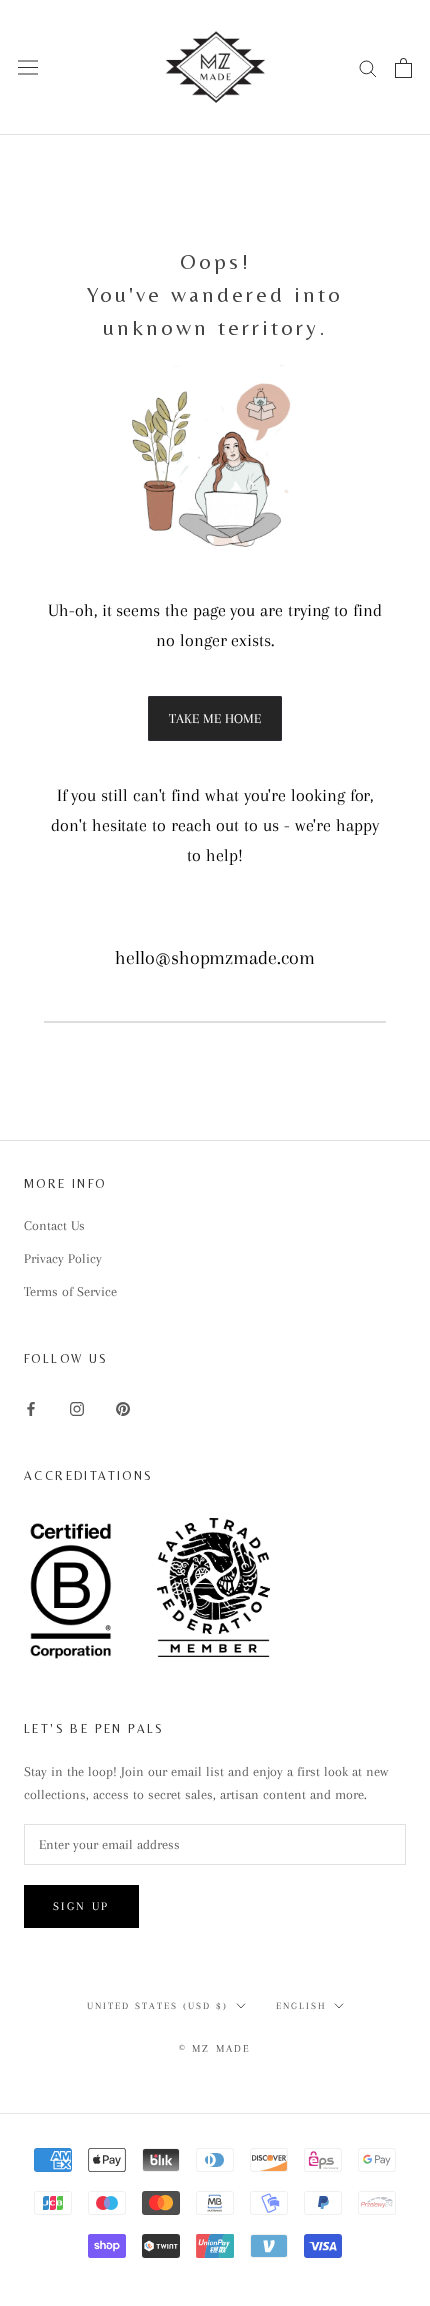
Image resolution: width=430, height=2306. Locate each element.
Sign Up (81, 1906)
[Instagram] (77, 1407)
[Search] (368, 67)
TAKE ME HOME (215, 718)
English (301, 2005)
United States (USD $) (157, 2005)
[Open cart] (403, 68)
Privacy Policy (63, 1258)
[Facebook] (31, 1407)
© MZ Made (215, 2048)
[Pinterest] (123, 1407)
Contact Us (54, 1225)
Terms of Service (70, 1291)
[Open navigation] (28, 67)
